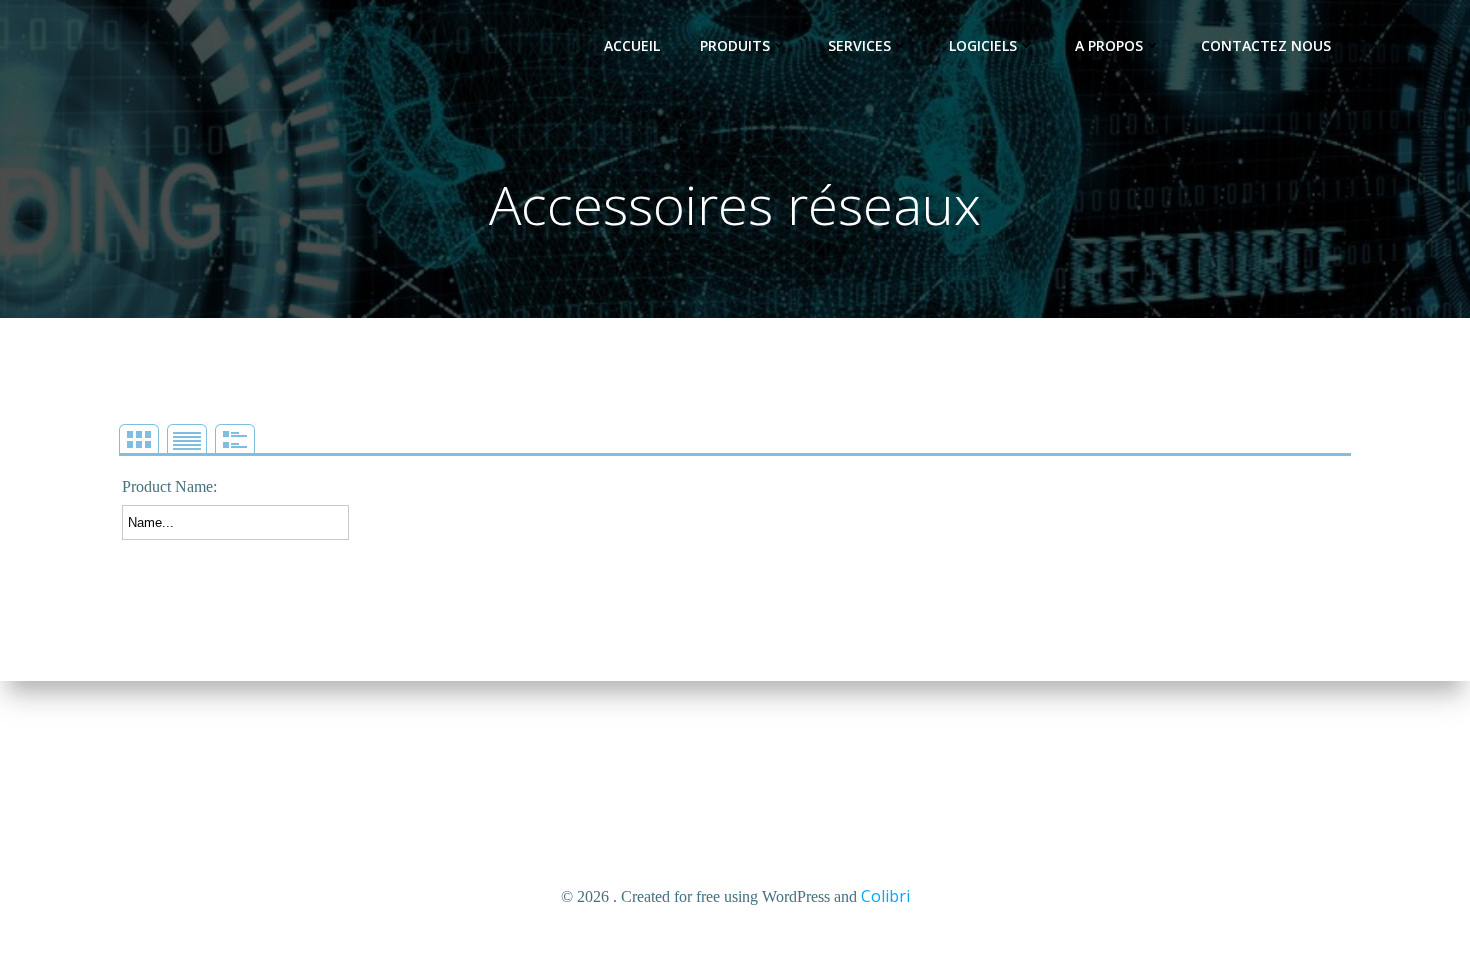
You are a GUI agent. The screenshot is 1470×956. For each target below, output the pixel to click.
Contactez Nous (1266, 45)
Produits (735, 45)
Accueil (632, 45)
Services (859, 45)
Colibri (885, 896)
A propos (1109, 45)
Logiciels (983, 45)
